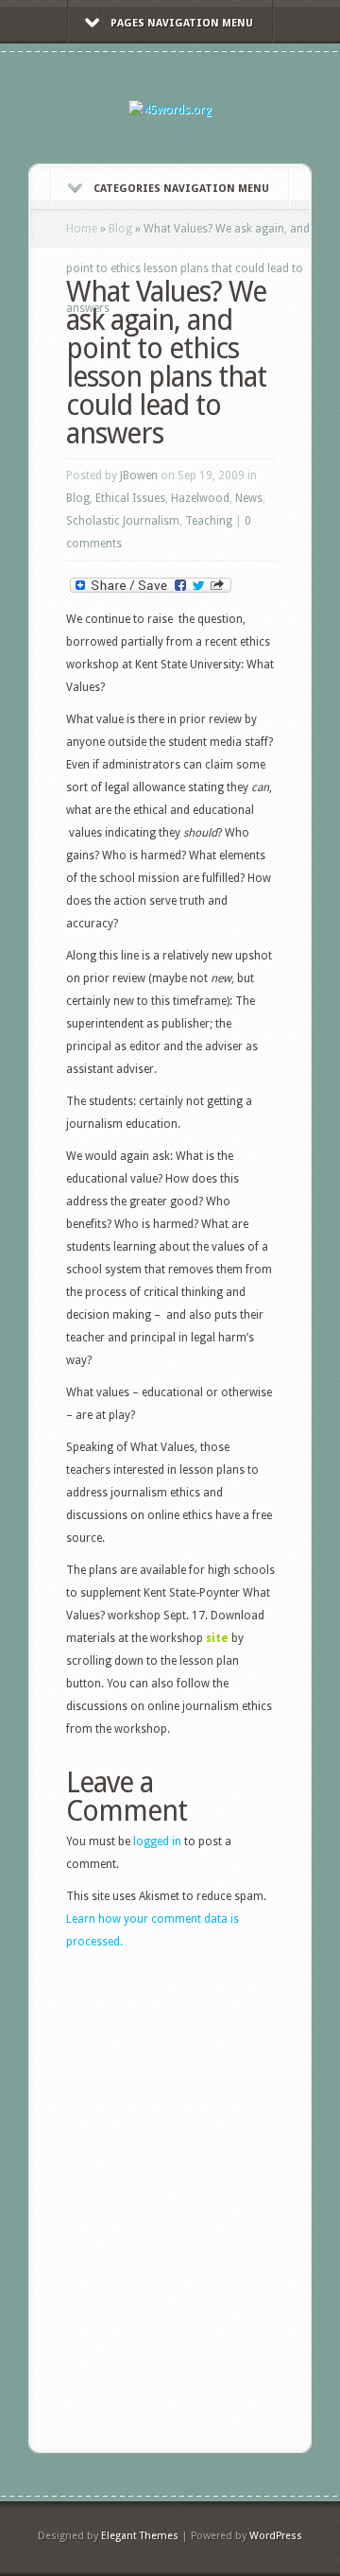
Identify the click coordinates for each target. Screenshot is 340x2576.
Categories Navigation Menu (181, 189)
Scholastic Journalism (123, 521)
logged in (157, 1841)
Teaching (209, 521)
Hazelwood (200, 498)
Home (82, 229)
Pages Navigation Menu (182, 23)
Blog (120, 229)
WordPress (276, 2536)
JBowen (139, 475)
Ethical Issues (130, 498)
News (249, 498)
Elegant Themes (140, 2536)
